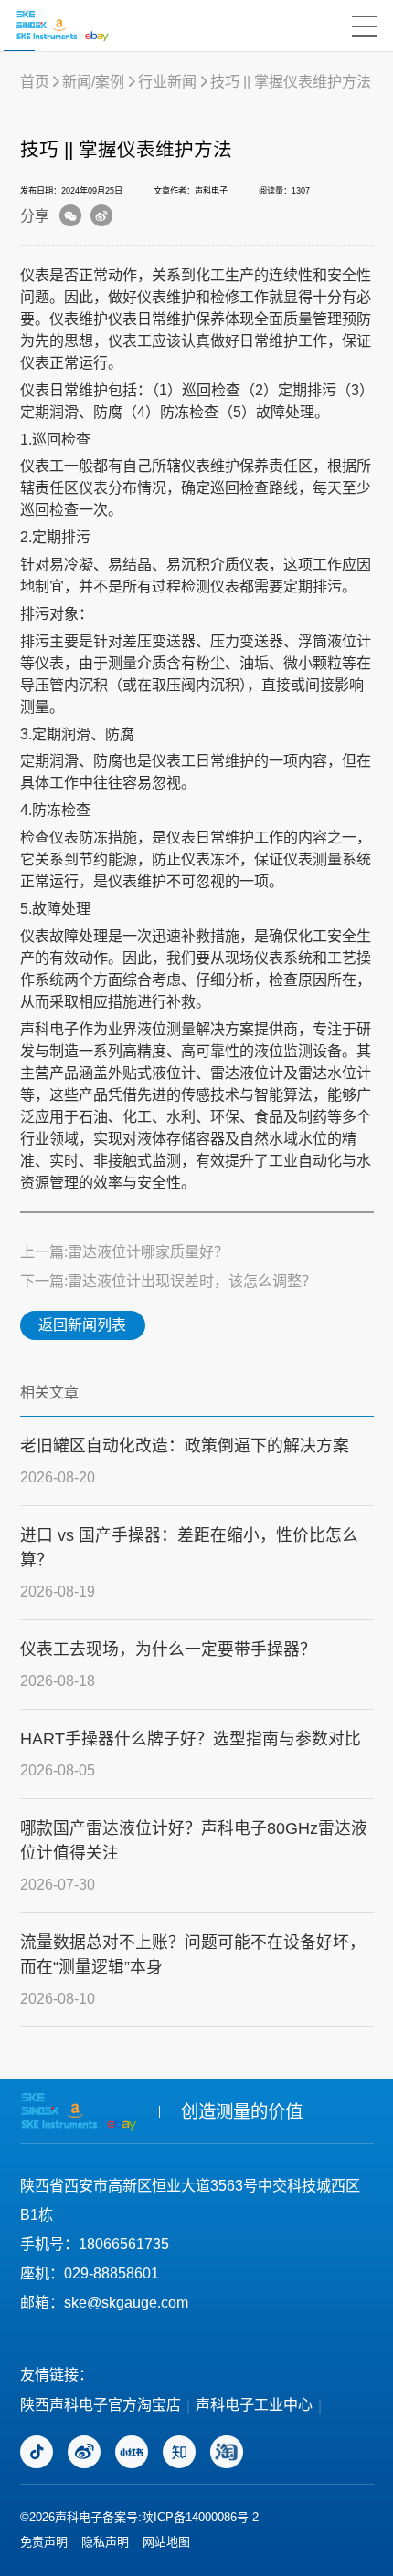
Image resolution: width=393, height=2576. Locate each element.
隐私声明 (105, 2542)
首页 (35, 81)
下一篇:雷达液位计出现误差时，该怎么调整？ (168, 1281)
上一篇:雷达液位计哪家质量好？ (124, 1251)
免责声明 (44, 2542)
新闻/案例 (93, 81)
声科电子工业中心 (254, 2405)
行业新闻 (167, 81)
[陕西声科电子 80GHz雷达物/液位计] (62, 26)
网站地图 (166, 2542)
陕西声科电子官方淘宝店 (101, 2405)
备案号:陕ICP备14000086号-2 (181, 2517)
